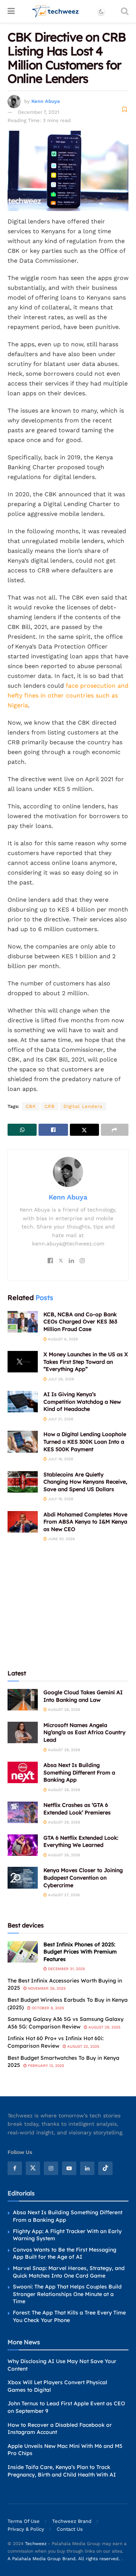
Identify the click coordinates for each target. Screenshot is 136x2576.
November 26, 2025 (46, 1988)
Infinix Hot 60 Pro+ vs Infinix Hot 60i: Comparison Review (56, 2042)
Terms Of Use (24, 2521)
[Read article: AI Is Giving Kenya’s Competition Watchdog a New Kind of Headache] (23, 1402)
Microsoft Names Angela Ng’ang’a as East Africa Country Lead (84, 1732)
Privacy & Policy (26, 2529)
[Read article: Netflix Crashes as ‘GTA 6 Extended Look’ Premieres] (23, 1812)
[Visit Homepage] (56, 11)
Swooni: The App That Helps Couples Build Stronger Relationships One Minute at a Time (67, 2294)
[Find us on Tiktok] (105, 2168)
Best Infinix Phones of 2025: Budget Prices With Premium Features (80, 1952)
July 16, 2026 (60, 1459)
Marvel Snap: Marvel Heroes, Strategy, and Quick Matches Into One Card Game (69, 2272)
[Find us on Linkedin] (87, 2168)
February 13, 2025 (46, 2066)
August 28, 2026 (63, 1709)
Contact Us (70, 2529)
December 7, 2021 (39, 112)
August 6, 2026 (62, 1339)
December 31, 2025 (66, 1969)
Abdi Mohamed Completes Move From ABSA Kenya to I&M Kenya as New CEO (85, 1522)
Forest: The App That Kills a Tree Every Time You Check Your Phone (69, 2316)
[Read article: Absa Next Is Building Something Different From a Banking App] (23, 1772)
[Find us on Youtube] (69, 2168)
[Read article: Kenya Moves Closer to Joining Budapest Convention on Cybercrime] (23, 1878)
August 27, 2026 (63, 1895)
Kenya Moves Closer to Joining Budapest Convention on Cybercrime (83, 1878)
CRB (50, 1106)
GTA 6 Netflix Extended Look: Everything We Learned (81, 1842)
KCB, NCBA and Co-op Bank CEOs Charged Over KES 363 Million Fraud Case (80, 1322)
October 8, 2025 (47, 2008)
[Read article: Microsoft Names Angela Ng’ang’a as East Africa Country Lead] (23, 1732)
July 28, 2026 (60, 1379)
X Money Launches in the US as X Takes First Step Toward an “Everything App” (86, 1362)
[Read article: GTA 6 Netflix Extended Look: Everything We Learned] (23, 1845)
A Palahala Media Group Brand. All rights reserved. (64, 2559)
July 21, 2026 (60, 1419)
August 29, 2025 (104, 2027)
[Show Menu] (11, 11)
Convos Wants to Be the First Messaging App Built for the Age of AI (65, 2253)
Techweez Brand (72, 2521)
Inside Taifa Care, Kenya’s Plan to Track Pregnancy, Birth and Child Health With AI (62, 2471)
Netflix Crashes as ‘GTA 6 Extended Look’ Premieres (77, 1809)
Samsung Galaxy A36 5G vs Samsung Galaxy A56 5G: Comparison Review (66, 2023)
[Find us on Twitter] (33, 2168)
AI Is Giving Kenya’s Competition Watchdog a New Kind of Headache (82, 1402)
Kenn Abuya (46, 101)
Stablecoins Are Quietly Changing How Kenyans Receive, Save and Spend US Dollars (85, 1482)
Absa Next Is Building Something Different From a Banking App (79, 1772)
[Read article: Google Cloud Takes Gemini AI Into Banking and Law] (23, 1700)
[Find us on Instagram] (51, 2168)
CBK (31, 1106)
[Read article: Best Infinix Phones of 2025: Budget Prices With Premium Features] (23, 1952)
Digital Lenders (83, 1106)
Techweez (36, 2544)
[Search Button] (125, 11)
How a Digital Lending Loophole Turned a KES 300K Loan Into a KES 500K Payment (85, 1442)
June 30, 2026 (61, 1539)
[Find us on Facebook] (15, 2168)
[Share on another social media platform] (115, 1130)
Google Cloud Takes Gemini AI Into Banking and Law (83, 1696)
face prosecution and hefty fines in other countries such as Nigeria (68, 695)
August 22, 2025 (83, 2046)
